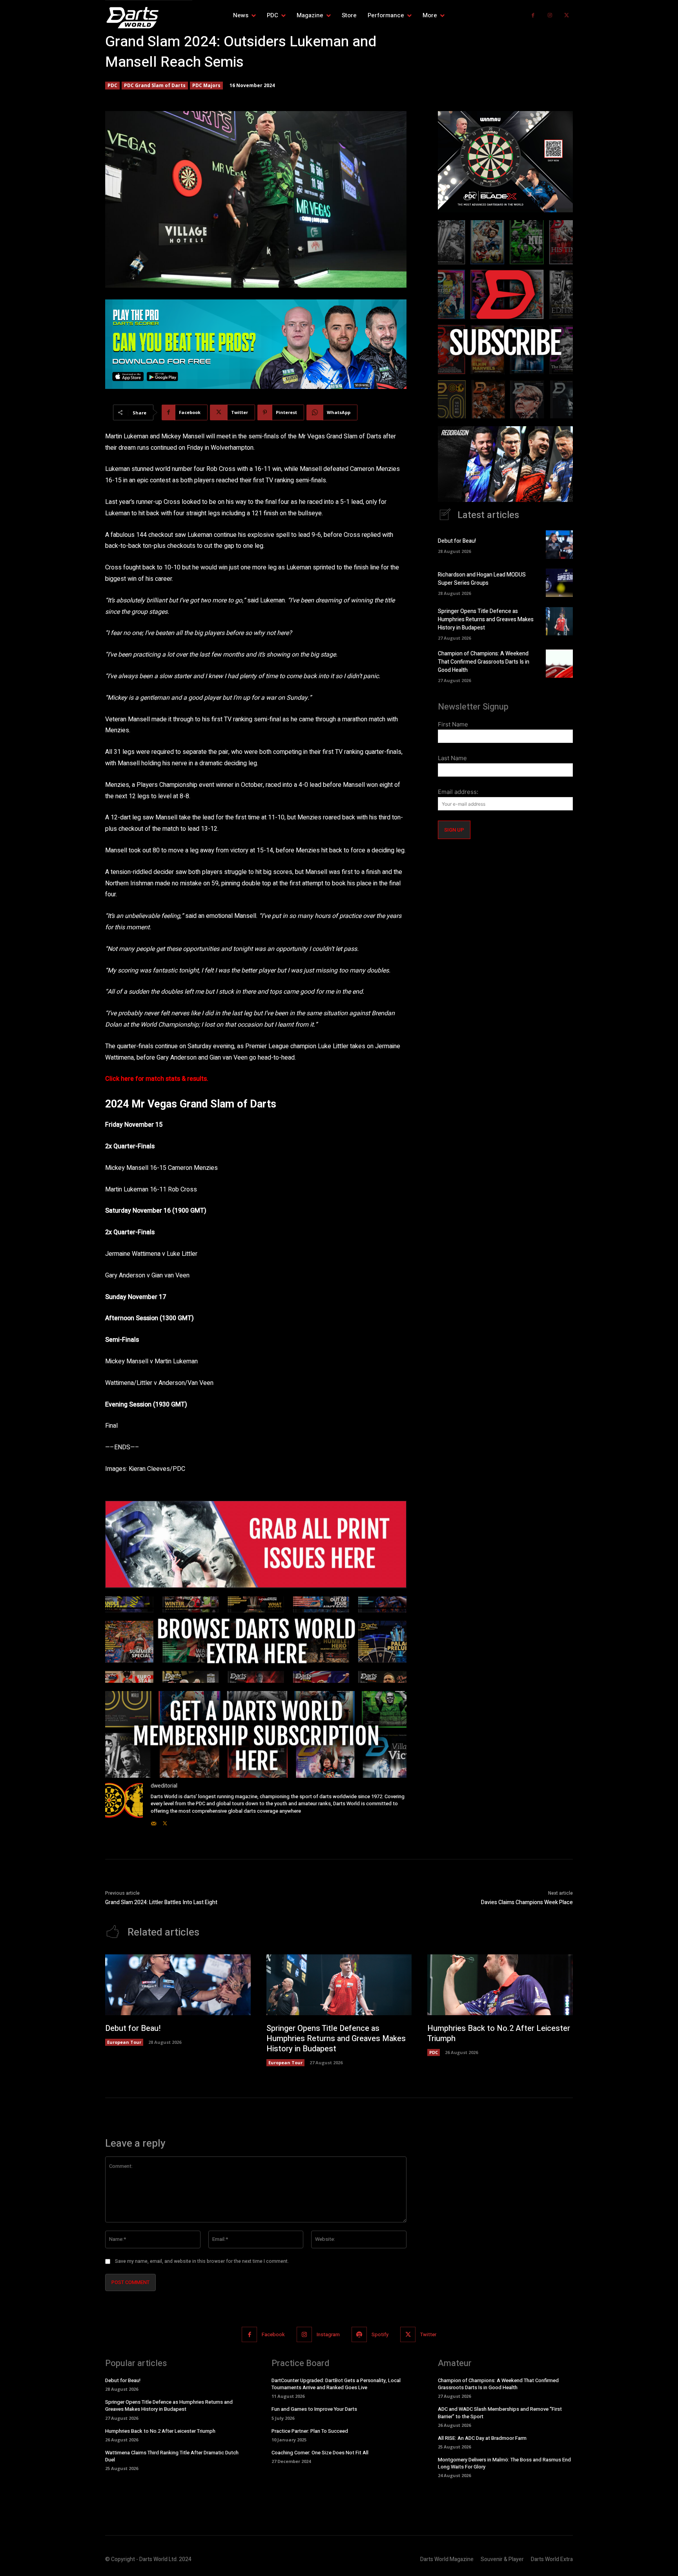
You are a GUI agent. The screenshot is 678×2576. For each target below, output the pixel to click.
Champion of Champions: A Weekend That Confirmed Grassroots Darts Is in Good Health (484, 662)
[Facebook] (533, 16)
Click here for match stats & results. (157, 1079)
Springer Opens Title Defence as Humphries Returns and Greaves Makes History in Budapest (486, 619)
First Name (453, 724)
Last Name (452, 758)
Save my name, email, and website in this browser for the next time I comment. (202, 2261)
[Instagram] (550, 16)
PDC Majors (206, 85)
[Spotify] (359, 2334)
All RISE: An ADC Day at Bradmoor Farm (482, 2438)
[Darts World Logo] (149, 18)
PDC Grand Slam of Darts (155, 85)
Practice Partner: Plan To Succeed (310, 2431)
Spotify (380, 2334)
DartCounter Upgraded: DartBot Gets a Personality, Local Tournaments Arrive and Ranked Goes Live (336, 2384)
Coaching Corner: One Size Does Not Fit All (320, 2453)
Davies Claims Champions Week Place (527, 1902)
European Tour (124, 2042)
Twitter (428, 2334)
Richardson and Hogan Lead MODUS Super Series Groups (482, 579)
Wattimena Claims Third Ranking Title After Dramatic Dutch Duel (172, 2456)
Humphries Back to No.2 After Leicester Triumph (499, 2033)
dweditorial (164, 1786)
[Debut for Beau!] (559, 544)
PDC (112, 85)
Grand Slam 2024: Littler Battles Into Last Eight (161, 1902)
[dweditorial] (124, 1805)
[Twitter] (566, 16)
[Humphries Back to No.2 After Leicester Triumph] (500, 1985)
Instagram (328, 2334)
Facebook (273, 2334)
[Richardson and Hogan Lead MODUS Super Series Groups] (559, 583)
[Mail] (154, 1822)
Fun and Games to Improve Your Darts (314, 2409)
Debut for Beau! (457, 541)
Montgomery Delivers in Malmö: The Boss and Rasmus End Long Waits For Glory (504, 2463)
